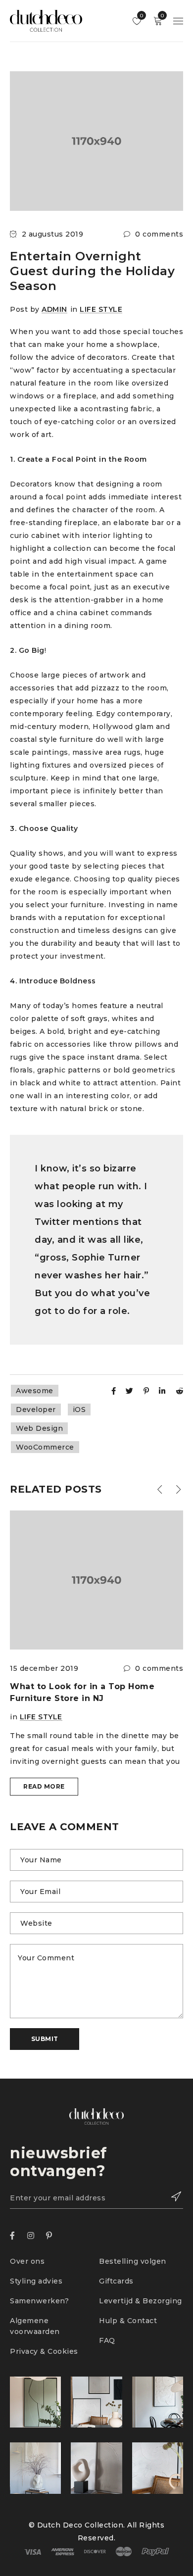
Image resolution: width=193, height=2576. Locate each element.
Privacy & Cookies (44, 2351)
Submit (45, 2039)
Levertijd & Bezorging (141, 2301)
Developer (36, 1410)
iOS (79, 1410)
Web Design (39, 1428)
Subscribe (171, 2196)
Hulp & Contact (128, 2321)
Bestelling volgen (134, 2261)
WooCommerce (45, 1447)
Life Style (101, 309)
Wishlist (141, 16)
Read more (44, 1786)
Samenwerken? (39, 2301)
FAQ (107, 2340)
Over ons (27, 2261)
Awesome (35, 1391)
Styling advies (36, 2281)
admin (54, 309)
